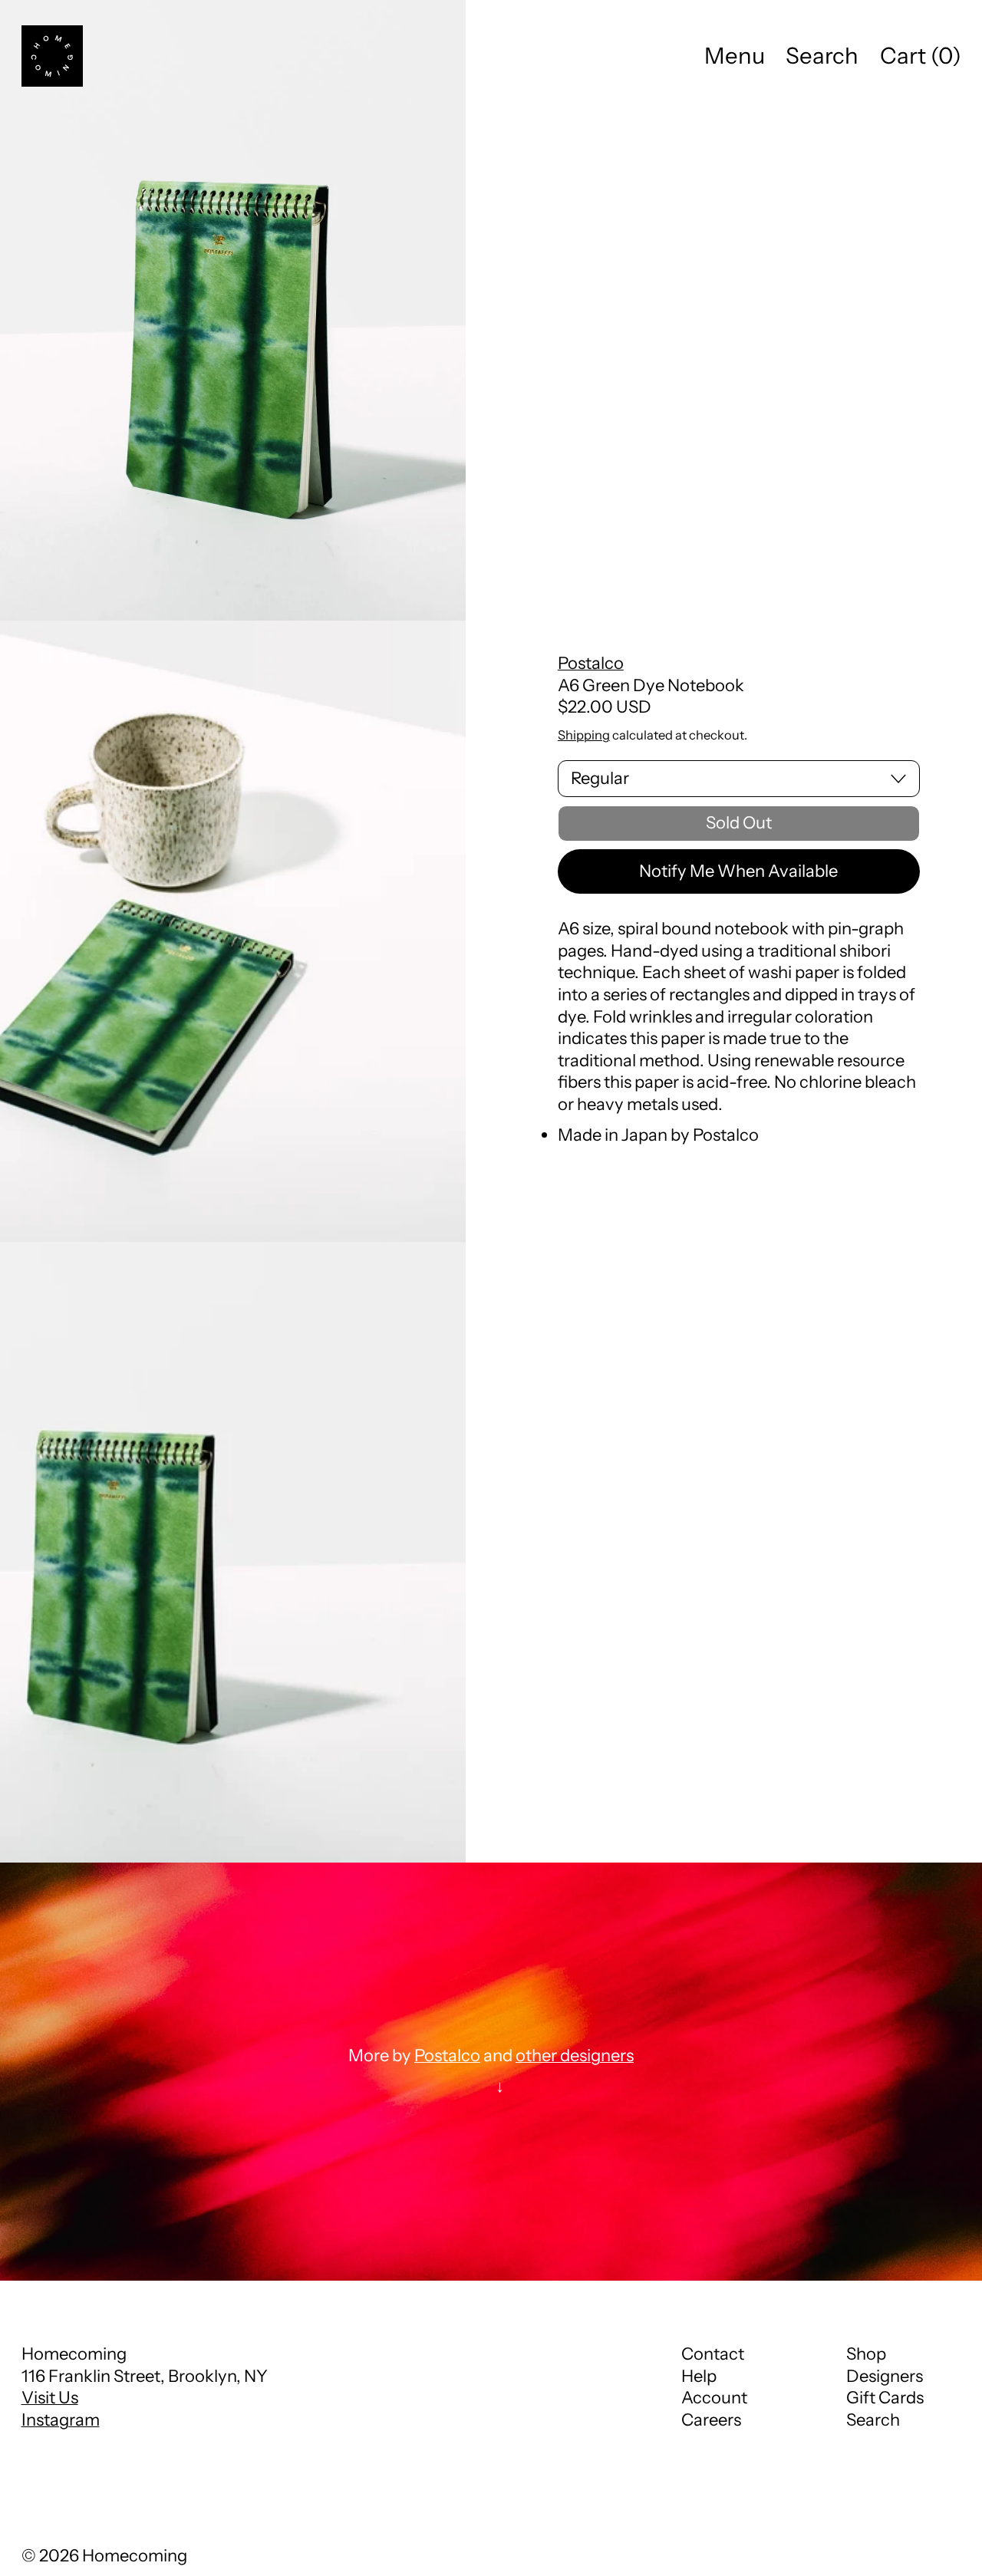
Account (714, 2398)
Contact (713, 2354)
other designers (575, 2056)
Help (699, 2376)
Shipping (584, 735)
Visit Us (50, 2398)
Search (873, 2420)
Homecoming (135, 2556)
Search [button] (822, 56)
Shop (866, 2354)
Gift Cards (885, 2398)
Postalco (591, 663)
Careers (711, 2420)
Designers (885, 2376)
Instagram (61, 2420)
